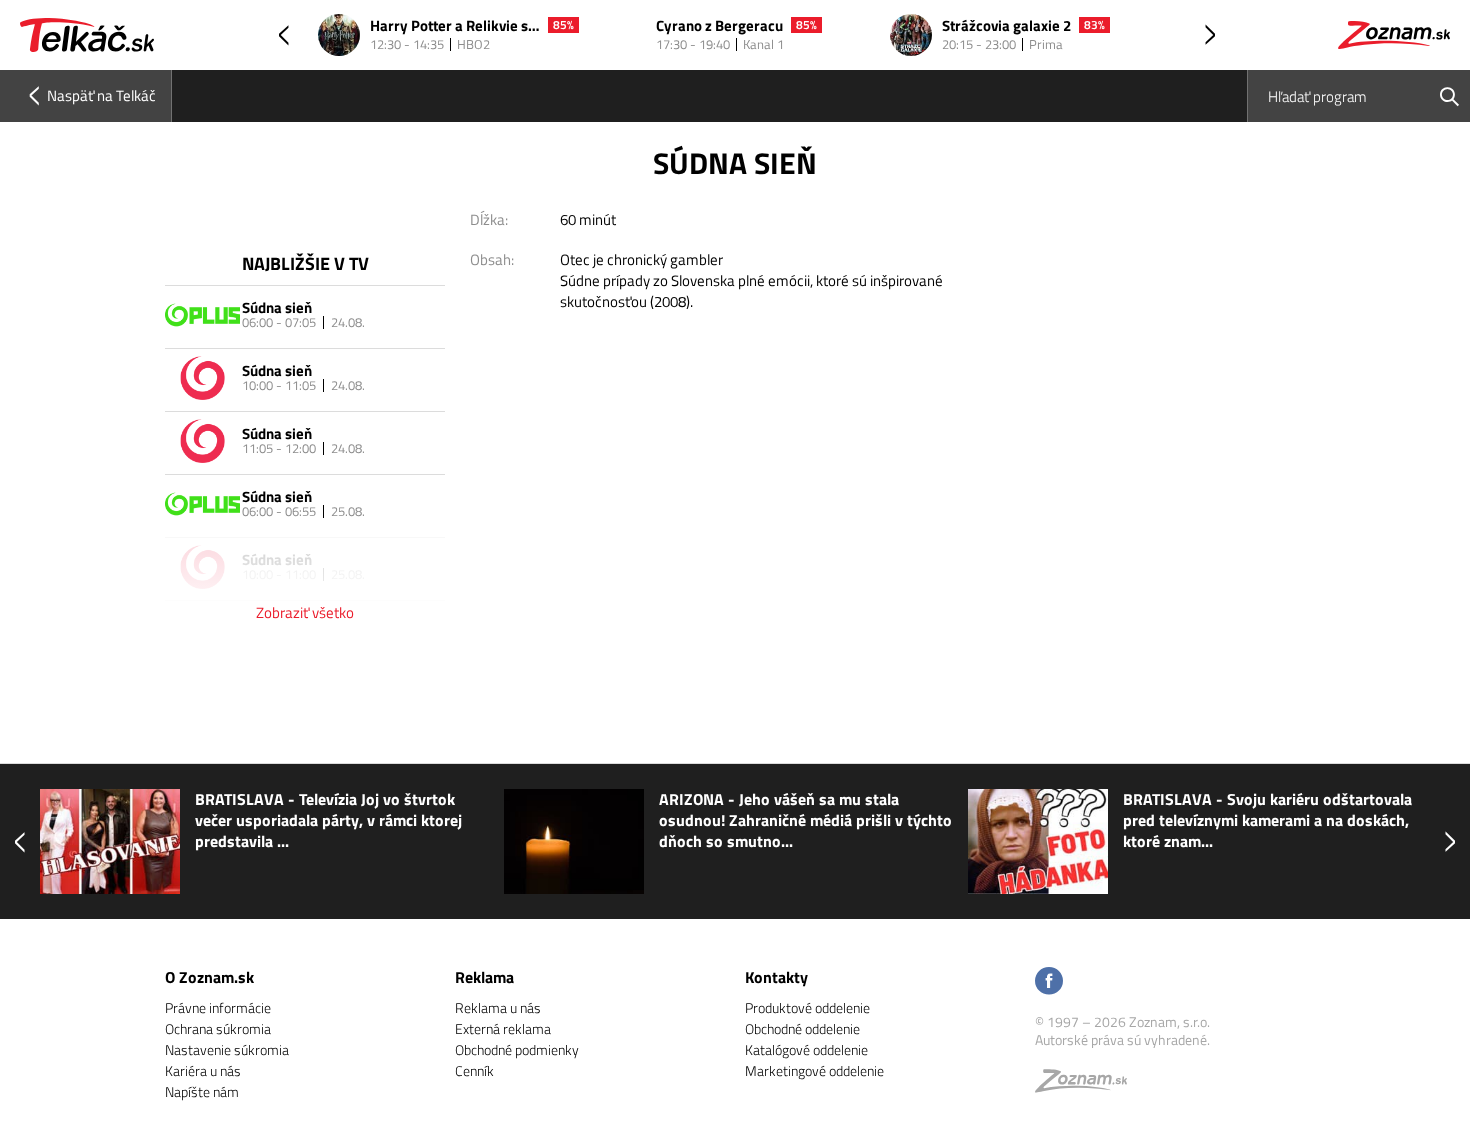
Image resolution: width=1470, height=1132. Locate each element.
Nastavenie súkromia (227, 1049)
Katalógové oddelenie (806, 1049)
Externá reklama (503, 1028)
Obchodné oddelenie (802, 1028)
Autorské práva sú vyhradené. (1122, 1039)
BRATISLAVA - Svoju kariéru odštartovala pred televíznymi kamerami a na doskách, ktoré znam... (1267, 820)
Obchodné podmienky (517, 1049)
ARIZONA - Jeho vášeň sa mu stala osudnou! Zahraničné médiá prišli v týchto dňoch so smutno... (805, 820)
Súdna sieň (277, 307)
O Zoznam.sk (209, 977)
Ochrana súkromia (218, 1028)
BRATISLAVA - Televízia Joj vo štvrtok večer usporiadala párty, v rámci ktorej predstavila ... (328, 820)
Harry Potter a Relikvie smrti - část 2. (455, 26)
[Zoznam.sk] (1088, 1085)
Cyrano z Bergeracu (719, 26)
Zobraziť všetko (305, 612)
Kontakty (776, 977)
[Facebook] (1049, 982)
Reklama (484, 977)
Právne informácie (218, 1007)
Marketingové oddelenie (814, 1070)
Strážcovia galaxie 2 (1006, 26)
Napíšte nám (202, 1091)
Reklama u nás (498, 1007)
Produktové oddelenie (807, 1007)
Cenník (474, 1070)
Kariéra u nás (203, 1070)
